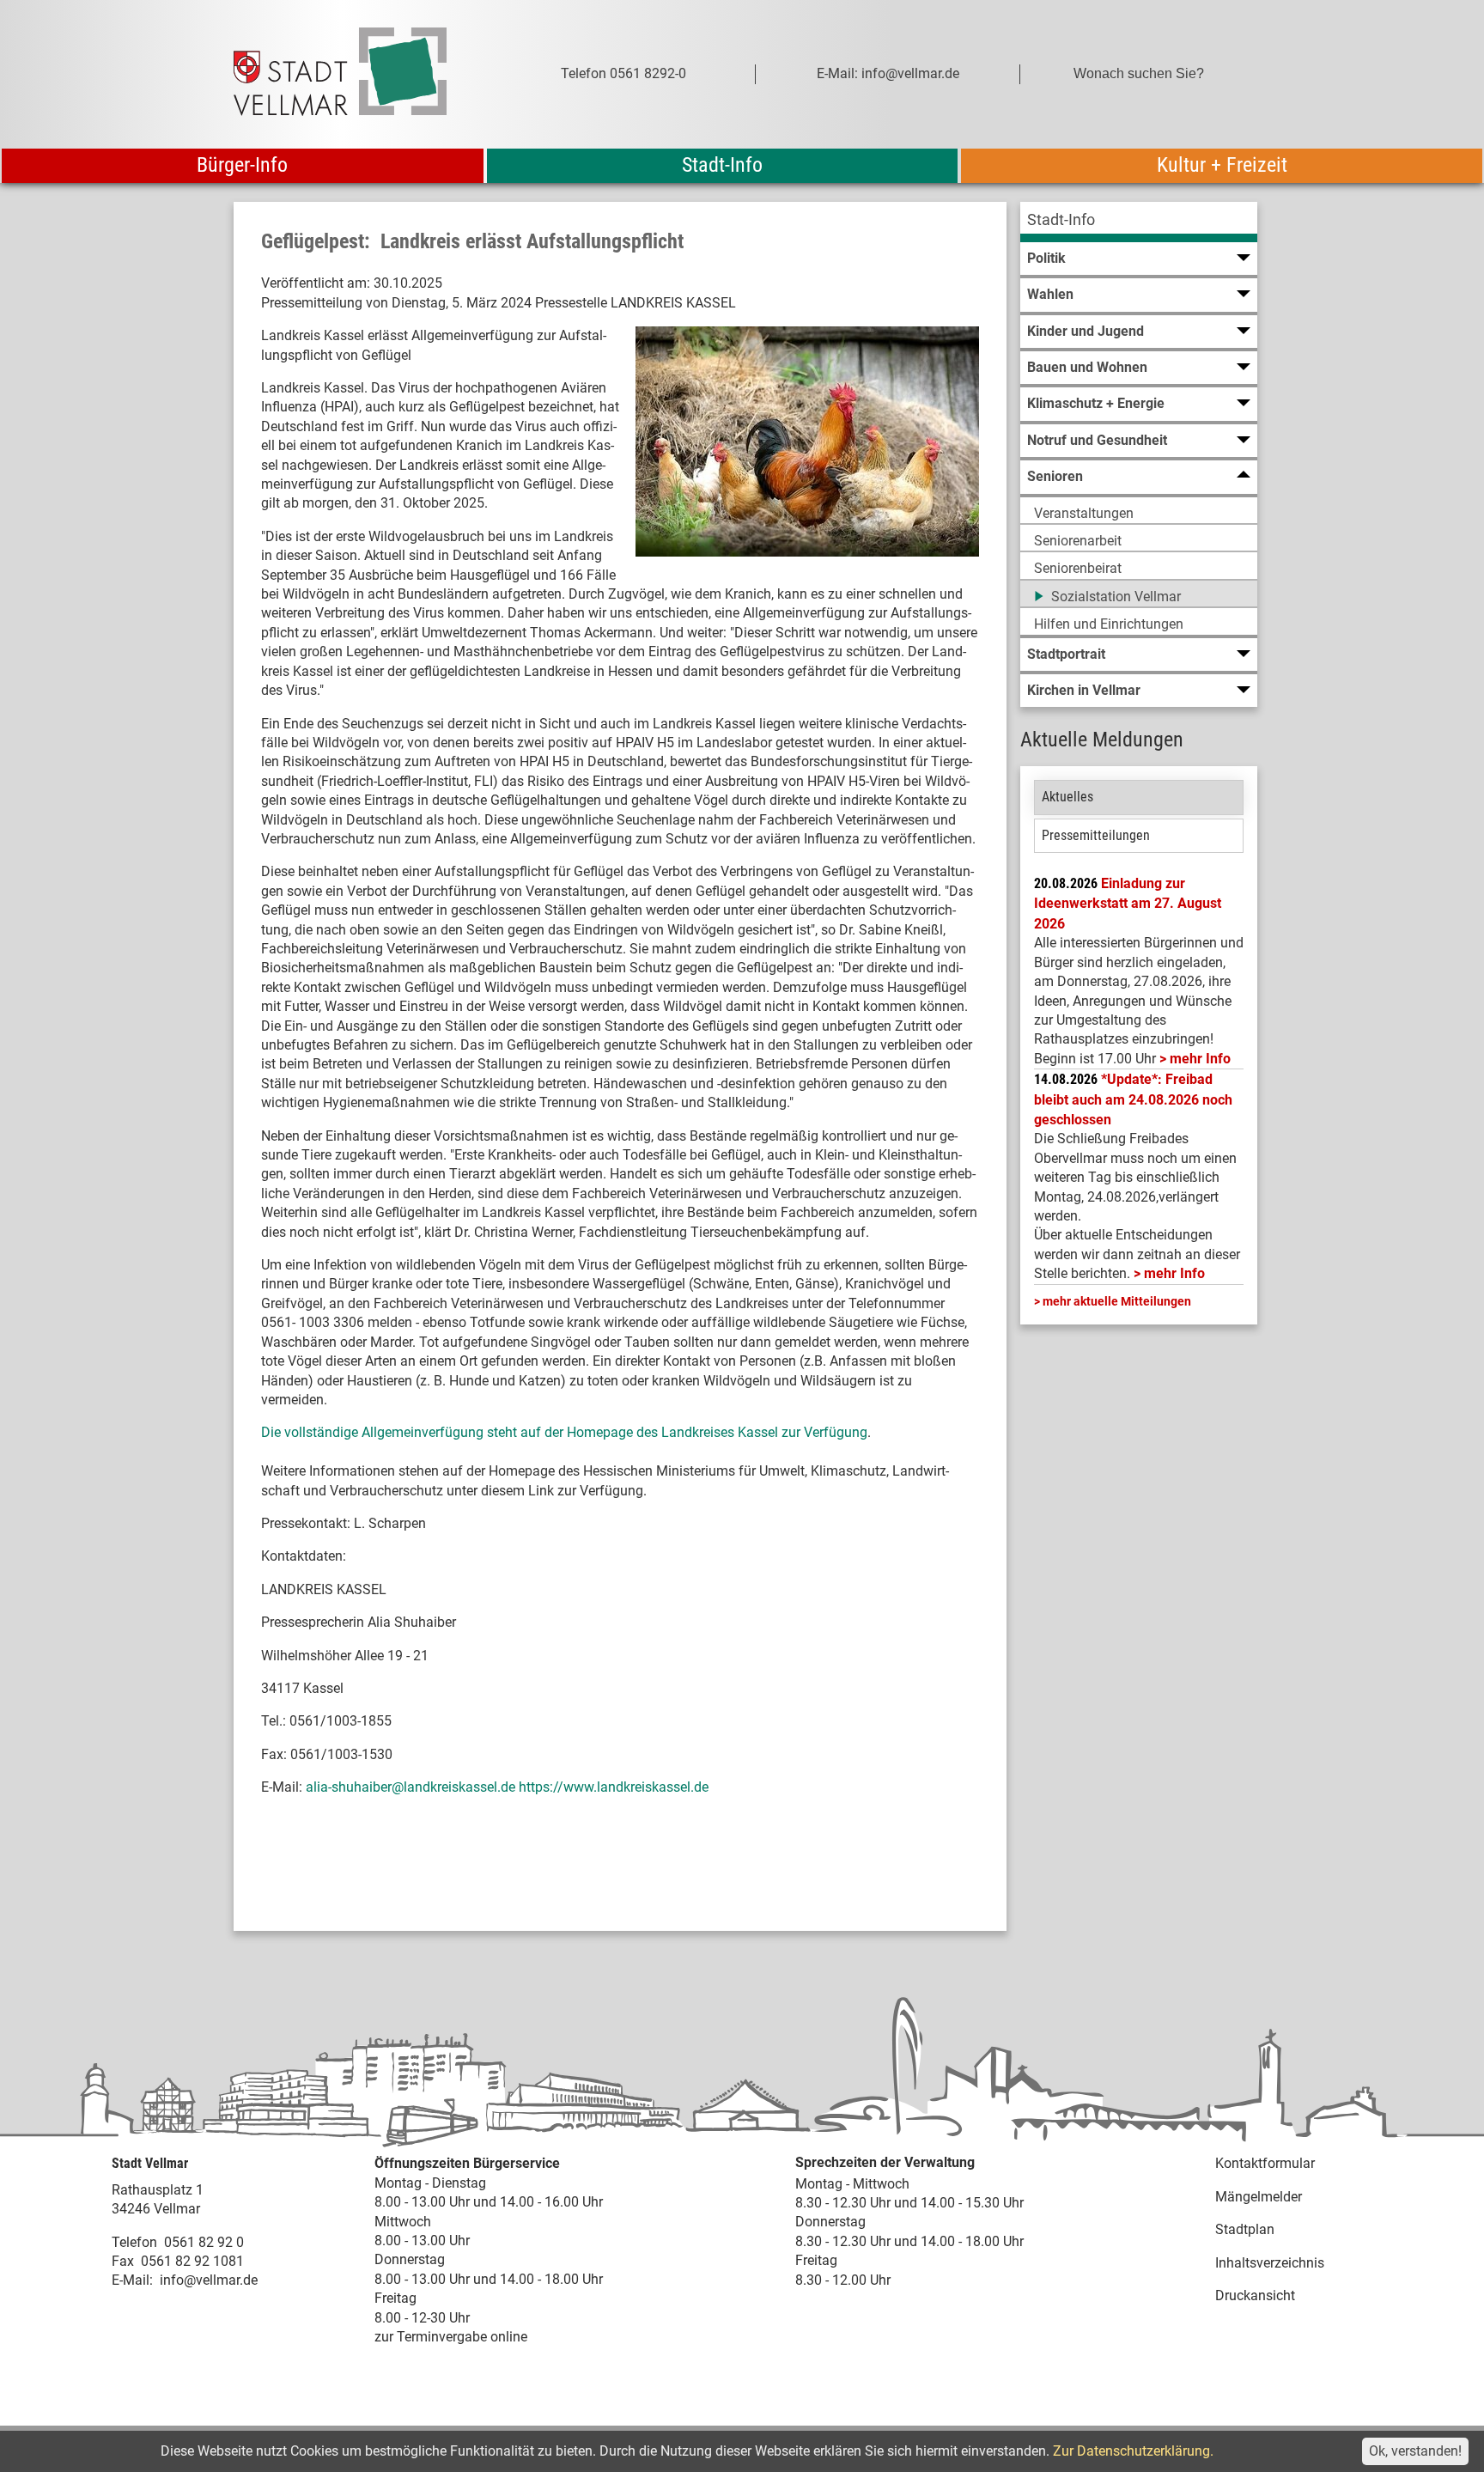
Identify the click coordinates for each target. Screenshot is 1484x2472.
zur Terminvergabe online (451, 2337)
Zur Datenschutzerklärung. (1133, 2451)
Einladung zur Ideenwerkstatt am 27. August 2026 (1128, 904)
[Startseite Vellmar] (359, 74)
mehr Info (1200, 1059)
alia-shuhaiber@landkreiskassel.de (411, 1787)
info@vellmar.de (209, 2280)
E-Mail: (132, 2280)
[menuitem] (1139, 222)
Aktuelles (1067, 797)
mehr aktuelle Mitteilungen (1117, 1301)
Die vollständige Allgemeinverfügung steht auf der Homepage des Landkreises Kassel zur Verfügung (564, 1432)
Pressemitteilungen (1096, 835)
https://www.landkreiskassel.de (614, 1787)
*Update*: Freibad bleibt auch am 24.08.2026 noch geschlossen (1133, 1099)
